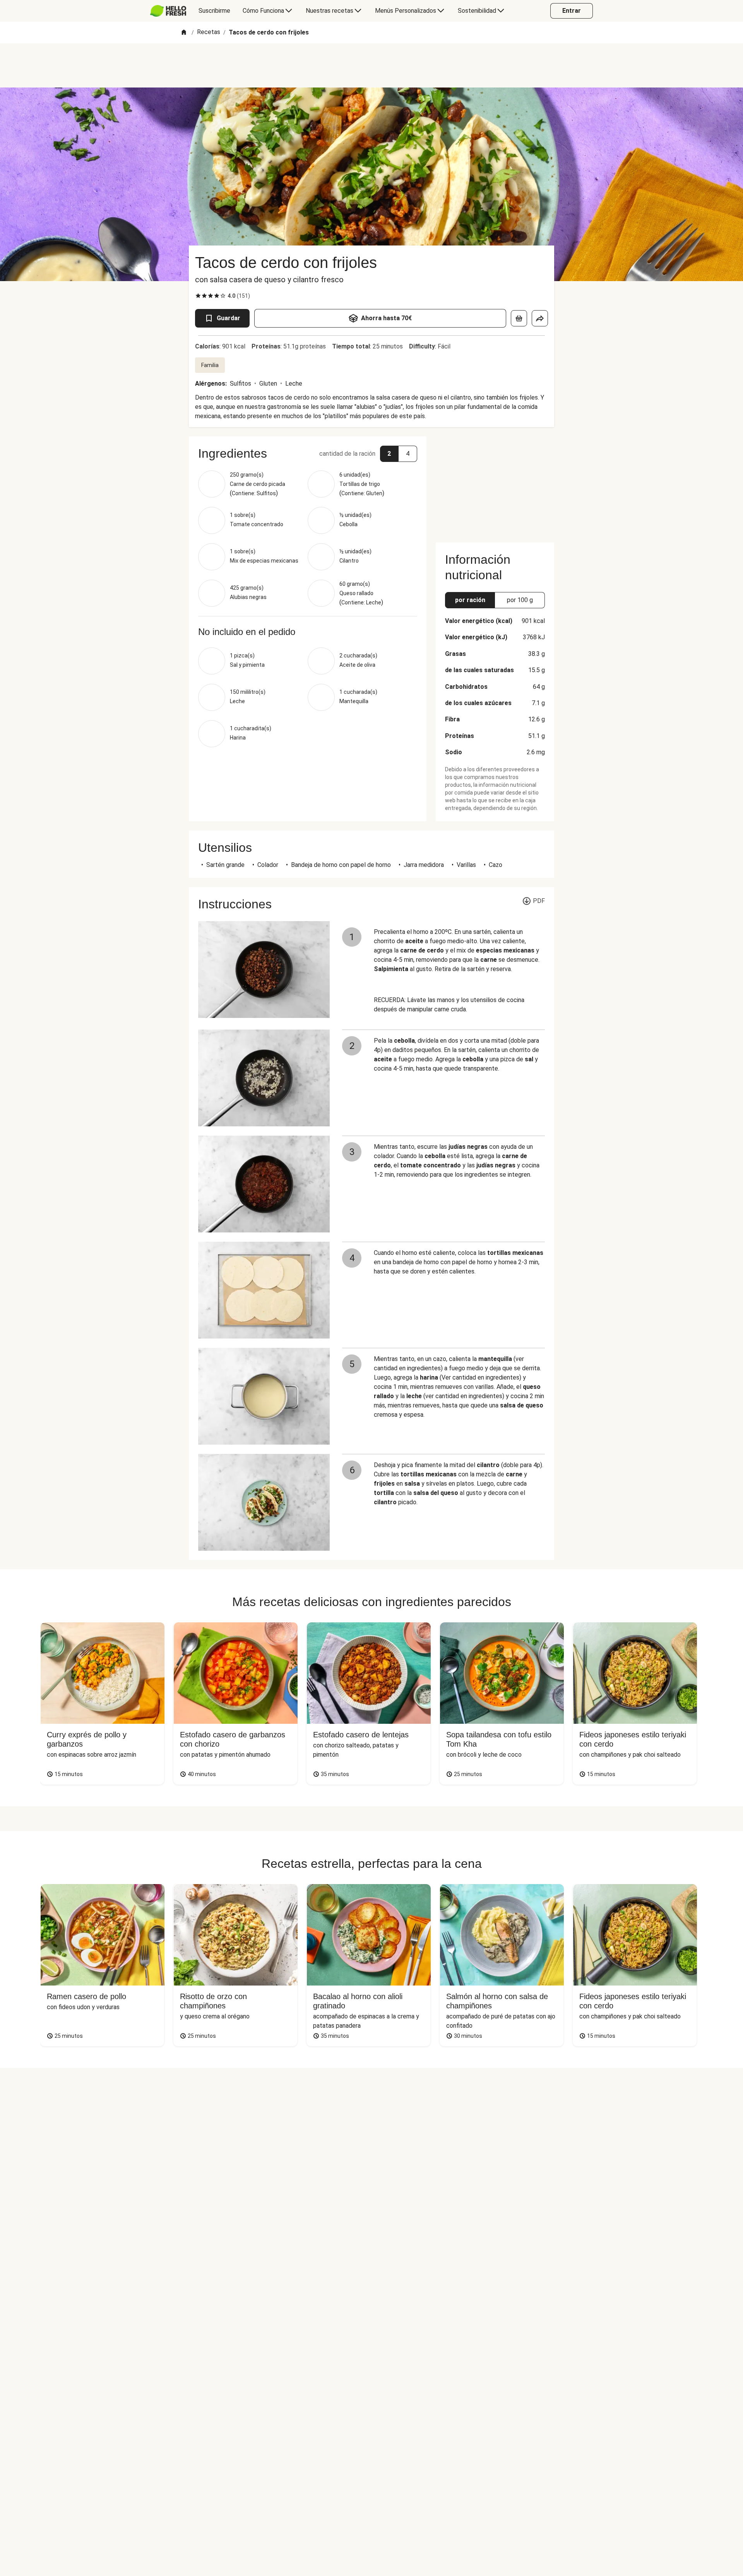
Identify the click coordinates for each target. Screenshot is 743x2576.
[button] (308, 453)
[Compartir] (540, 318)
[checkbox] (198, 296)
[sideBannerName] (495, 485)
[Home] (184, 33)
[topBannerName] (371, 65)
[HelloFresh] (168, 11)
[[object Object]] (519, 318)
